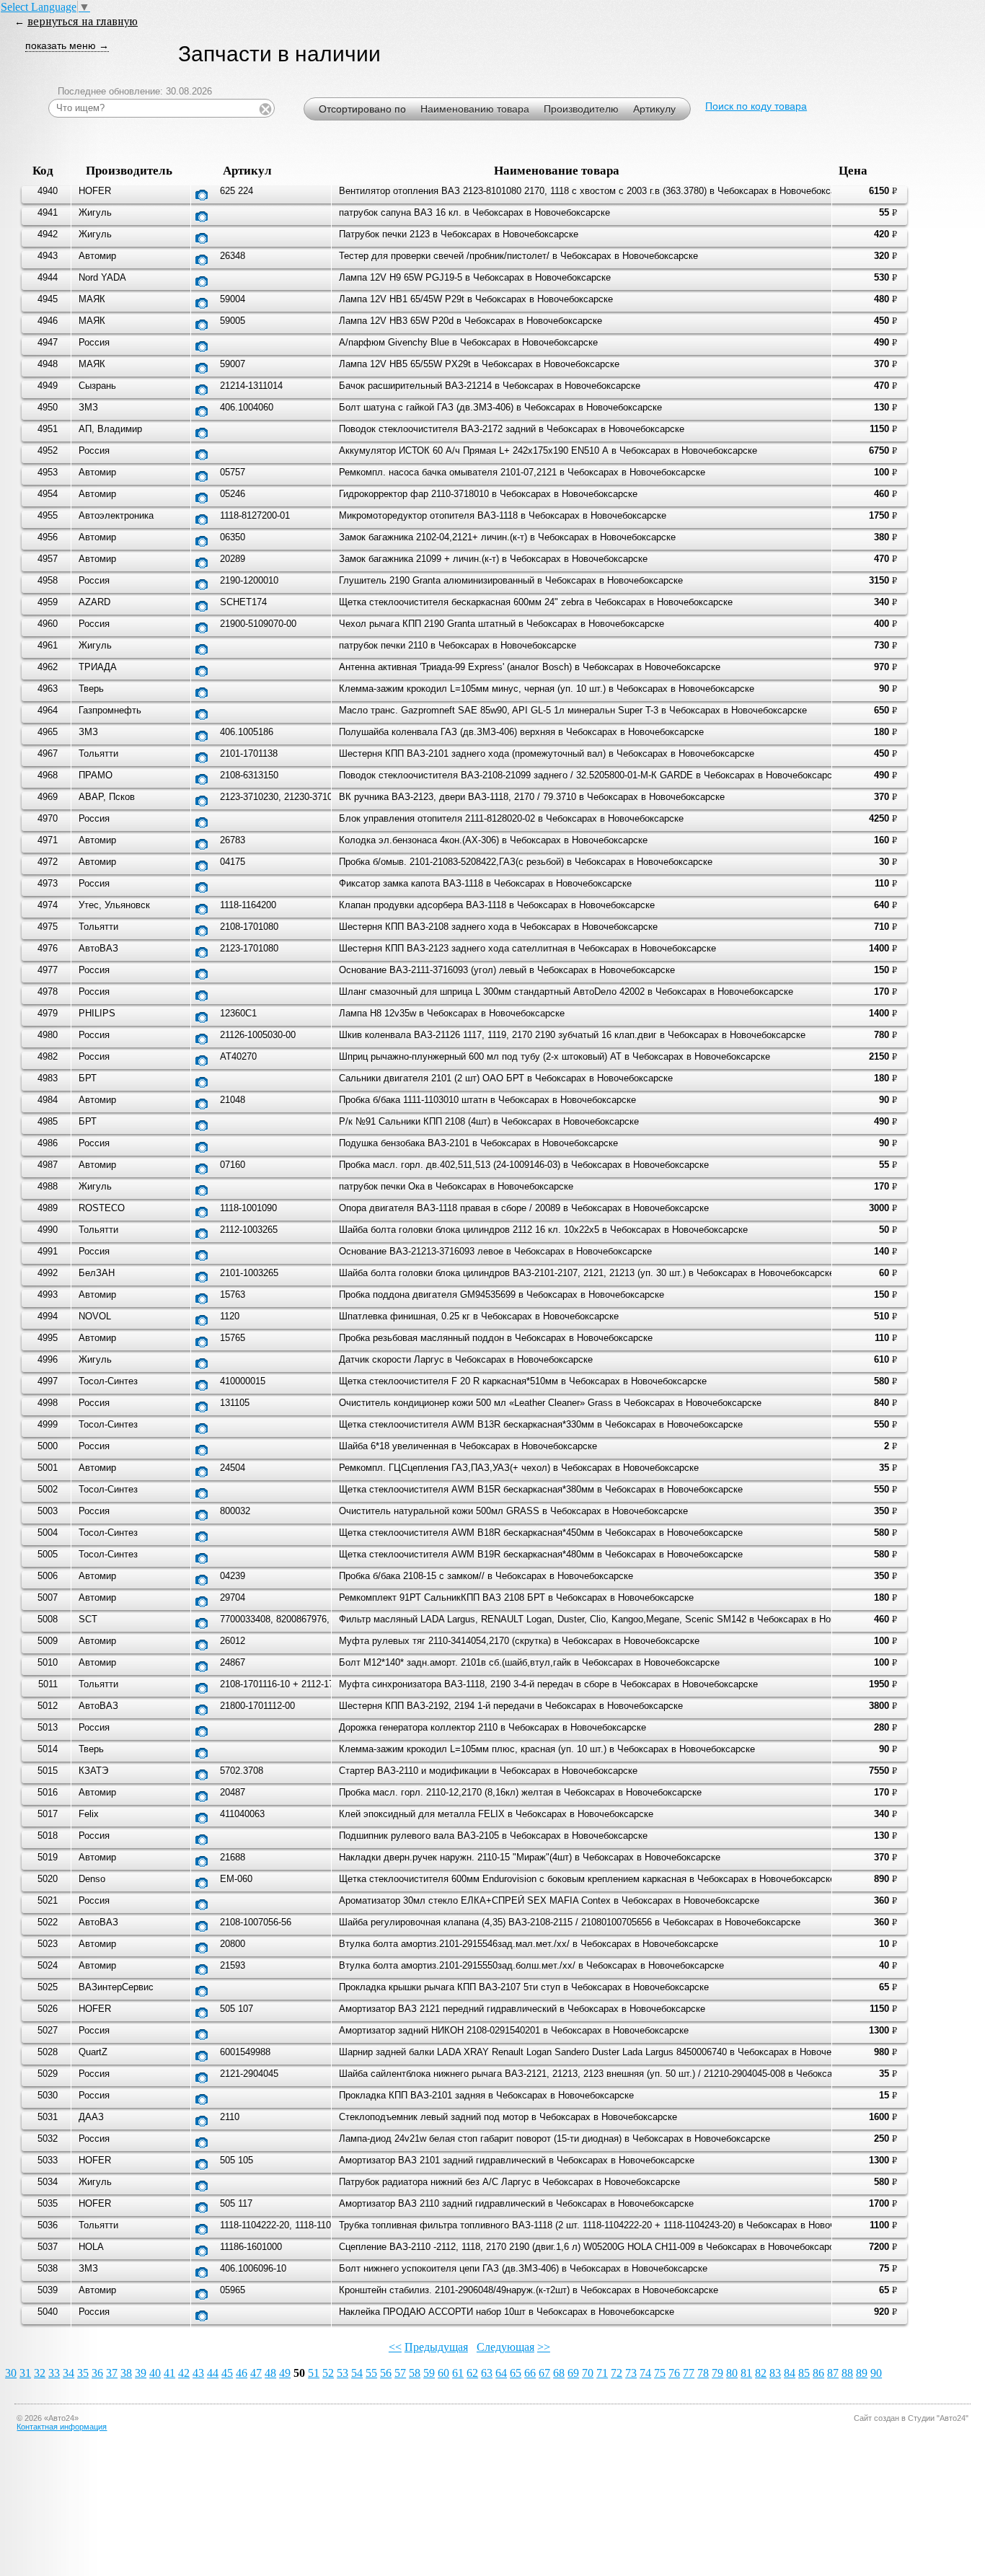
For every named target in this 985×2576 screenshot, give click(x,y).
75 (660, 2373)
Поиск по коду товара (756, 106)
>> (544, 2347)
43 (198, 2373)
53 (343, 2373)
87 (833, 2373)
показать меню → (67, 45)
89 (862, 2373)
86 (818, 2373)
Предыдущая (436, 2347)
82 (761, 2373)
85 (804, 2373)
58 (415, 2373)
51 (314, 2373)
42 (184, 2373)
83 (775, 2373)
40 (155, 2373)
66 (530, 2373)
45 (227, 2373)
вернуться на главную (83, 21)
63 (487, 2373)
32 (40, 2373)
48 (270, 2373)
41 (169, 2373)
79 (717, 2373)
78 (703, 2373)
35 (83, 2373)
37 (112, 2373)
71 (602, 2373)
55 (371, 2373)
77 (689, 2373)
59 (429, 2373)
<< (395, 2347)
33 (54, 2373)
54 (357, 2373)
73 (631, 2373)
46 (242, 2373)
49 (285, 2373)
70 (588, 2373)
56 (386, 2373)
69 (573, 2373)
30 (11, 2373)
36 (97, 2373)
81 (746, 2373)
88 (847, 2373)
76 (674, 2373)
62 (472, 2373)
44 (213, 2373)
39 (141, 2373)
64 (501, 2373)
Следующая (505, 2347)
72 (617, 2373)
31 (25, 2373)
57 (400, 2373)
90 (876, 2373)
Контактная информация (62, 2427)
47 (256, 2373)
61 (458, 2373)
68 (559, 2373)
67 (544, 2373)
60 (443, 2373)
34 (69, 2373)
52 (328, 2373)
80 (732, 2373)
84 (790, 2373)
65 (516, 2373)
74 (645, 2373)
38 (126, 2373)
